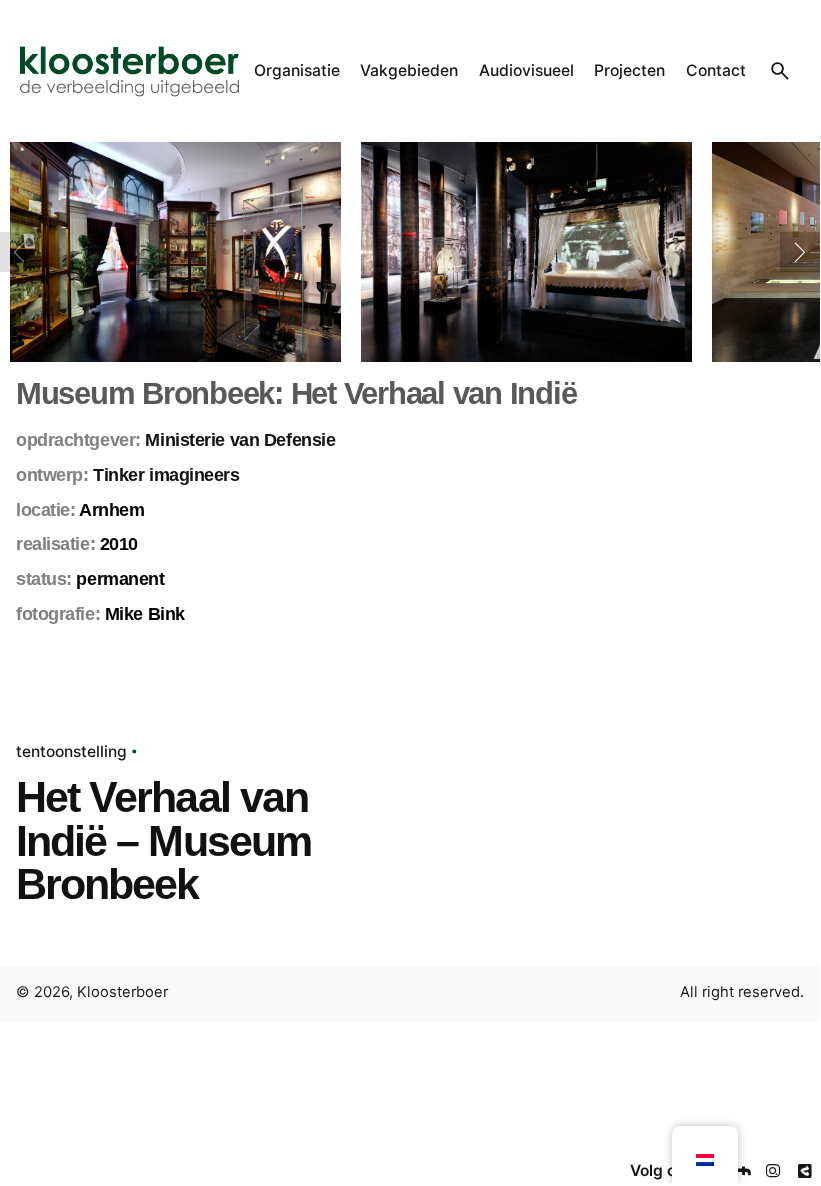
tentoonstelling (71, 751)
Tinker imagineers (166, 475)
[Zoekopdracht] (780, 71)
